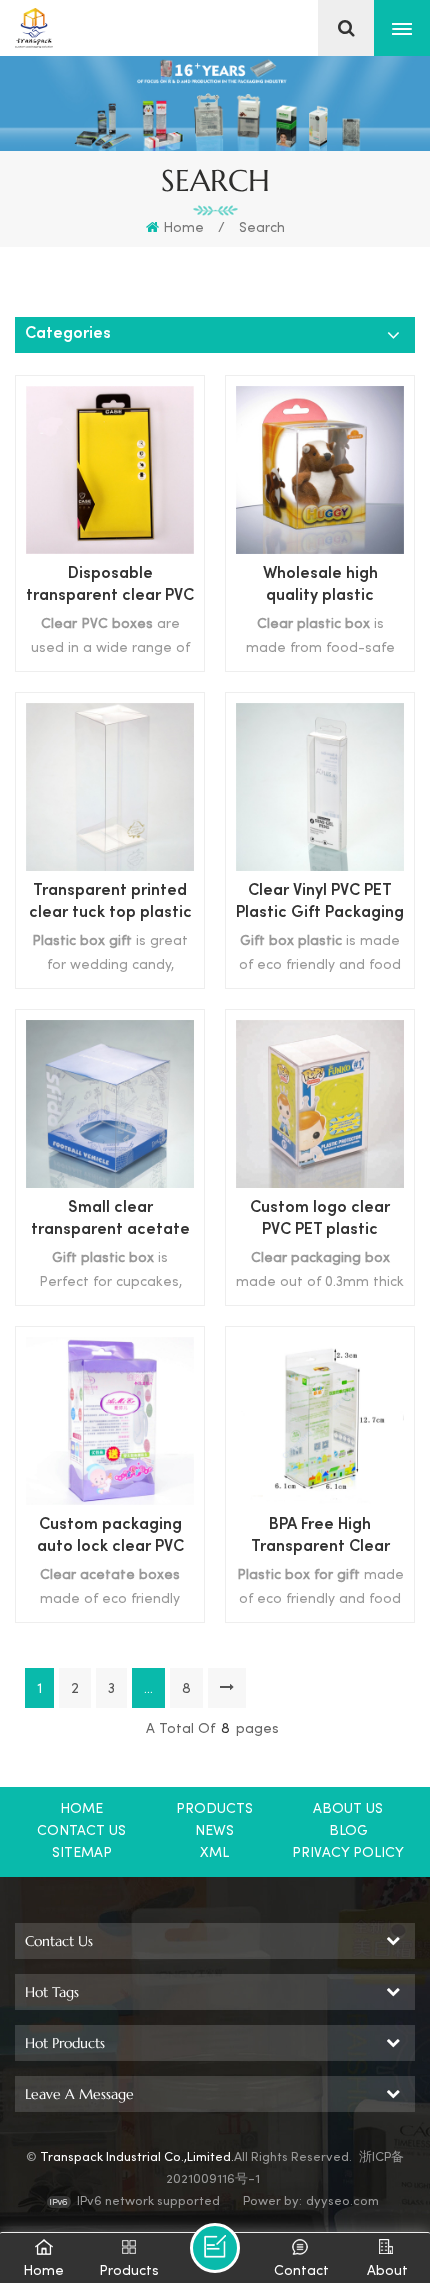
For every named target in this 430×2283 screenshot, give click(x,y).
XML (214, 1853)
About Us (348, 1809)
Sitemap (82, 1853)
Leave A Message (215, 2248)
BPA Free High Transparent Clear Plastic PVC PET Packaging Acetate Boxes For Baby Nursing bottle (320, 1538)
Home (183, 228)
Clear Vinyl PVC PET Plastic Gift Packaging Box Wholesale (320, 904)
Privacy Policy (348, 1853)
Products (214, 1809)
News (214, 1831)
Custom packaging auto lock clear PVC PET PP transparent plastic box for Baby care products (110, 1538)
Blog (348, 1831)
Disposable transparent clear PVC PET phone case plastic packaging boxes (110, 587)
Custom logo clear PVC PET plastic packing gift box (320, 1221)
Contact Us (81, 1831)
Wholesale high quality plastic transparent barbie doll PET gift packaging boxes (320, 587)
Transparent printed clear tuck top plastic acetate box (110, 904)
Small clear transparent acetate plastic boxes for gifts (110, 1221)
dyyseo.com (342, 2202)
